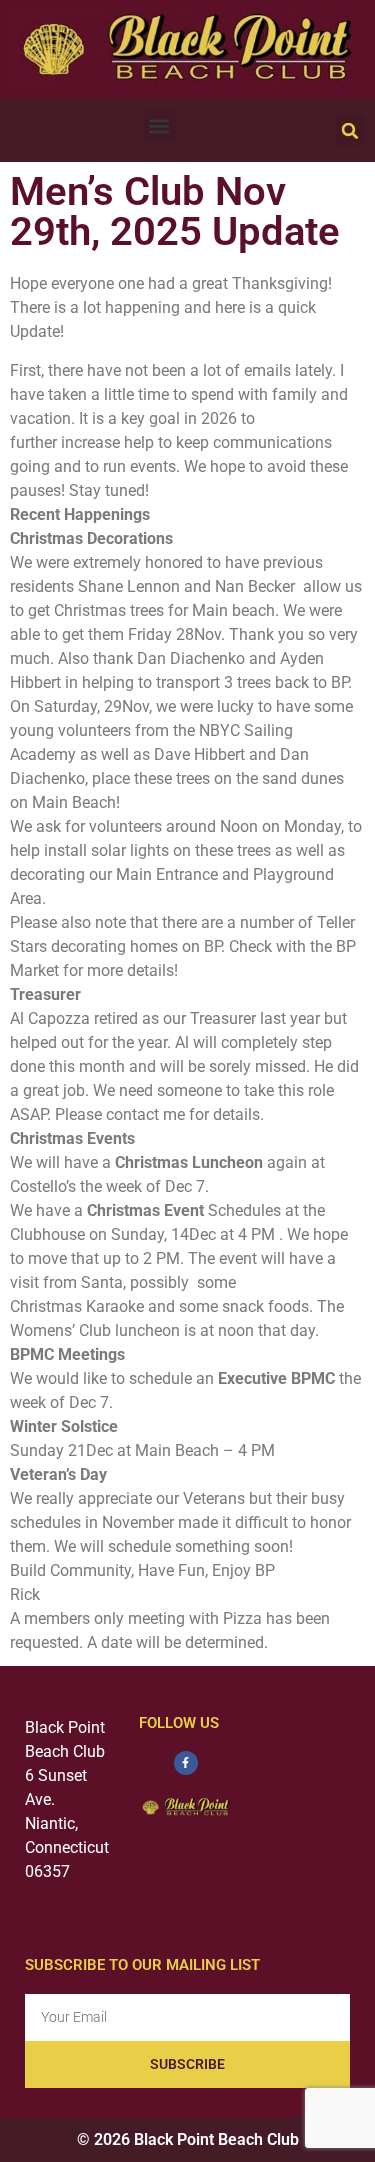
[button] (159, 125)
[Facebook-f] (186, 1763)
